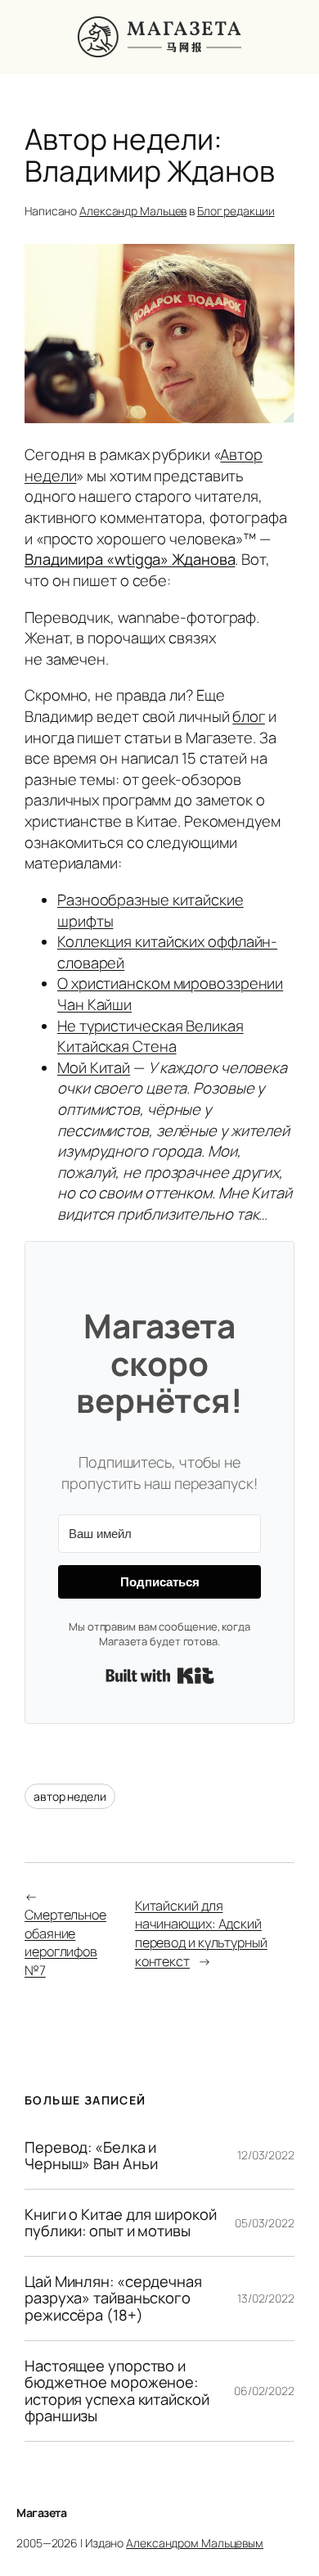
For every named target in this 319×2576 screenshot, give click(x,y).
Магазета (41, 2513)
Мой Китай (94, 1067)
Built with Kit (160, 1676)
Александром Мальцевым (195, 2543)
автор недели (70, 1796)
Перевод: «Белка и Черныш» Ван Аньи (91, 2156)
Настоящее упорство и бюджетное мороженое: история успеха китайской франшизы (117, 2391)
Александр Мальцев (133, 211)
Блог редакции (236, 211)
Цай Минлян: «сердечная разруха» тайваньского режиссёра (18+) (113, 2299)
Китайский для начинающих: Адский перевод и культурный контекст (201, 1933)
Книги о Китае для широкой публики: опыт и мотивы (121, 2223)
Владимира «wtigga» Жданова (130, 559)
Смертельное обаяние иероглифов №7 (65, 1942)
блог (249, 716)
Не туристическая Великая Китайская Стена (151, 1036)
